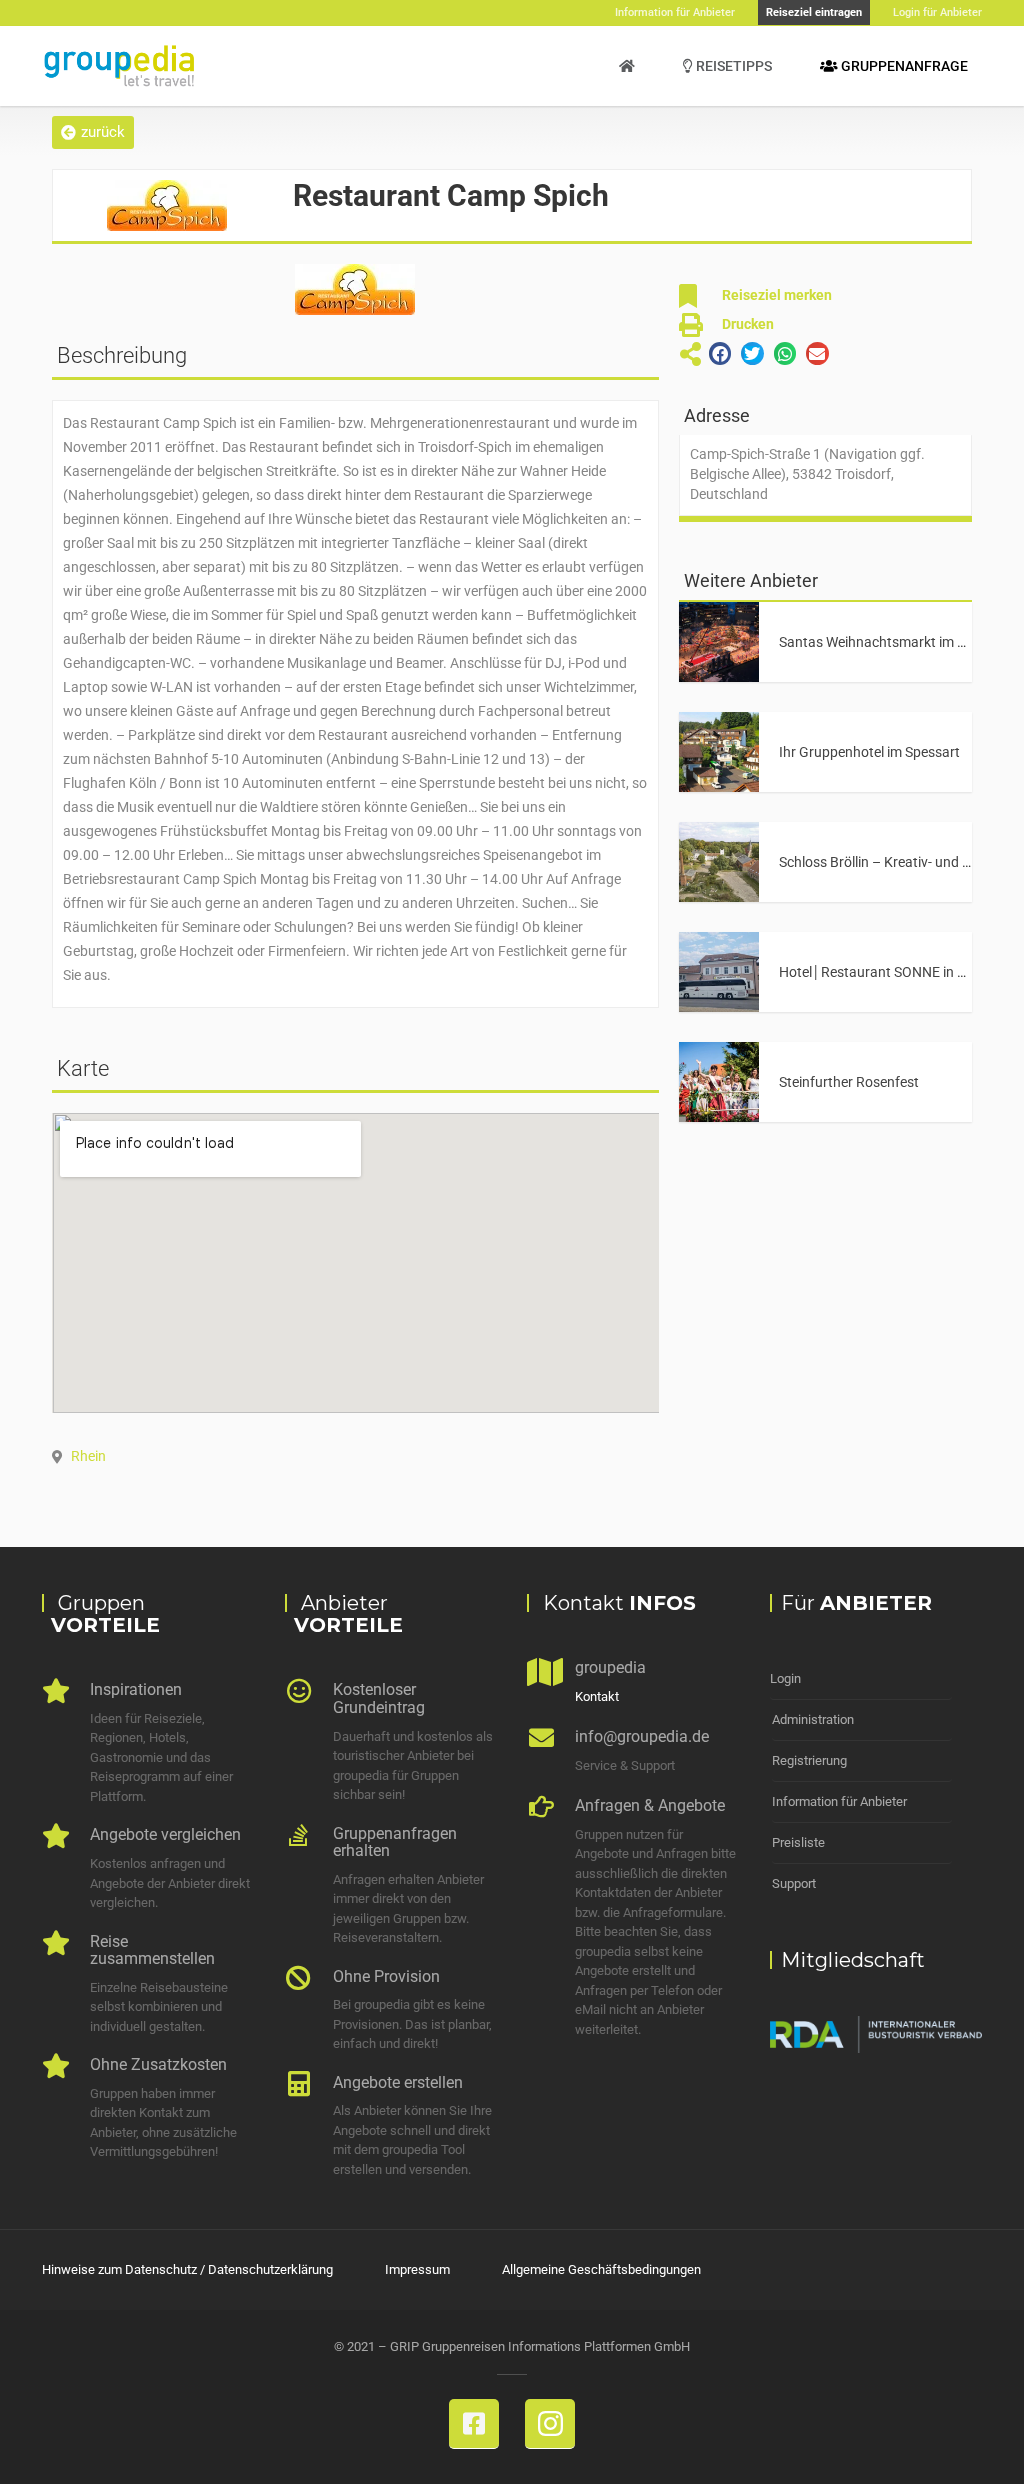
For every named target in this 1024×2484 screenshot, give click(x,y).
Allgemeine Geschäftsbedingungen (601, 2269)
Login (785, 1678)
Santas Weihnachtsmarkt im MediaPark (901, 642)
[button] (93, 132)
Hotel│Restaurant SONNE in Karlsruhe (898, 972)
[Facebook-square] (474, 2424)
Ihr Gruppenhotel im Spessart (869, 752)
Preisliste (798, 1842)
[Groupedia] (627, 66)
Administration (813, 1719)
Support (794, 1883)
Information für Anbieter (839, 1801)
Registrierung (809, 1760)
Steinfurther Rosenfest (849, 1082)
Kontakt (597, 1696)
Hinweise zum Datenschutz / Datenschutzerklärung (187, 2269)
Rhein (88, 1456)
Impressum (417, 2269)
